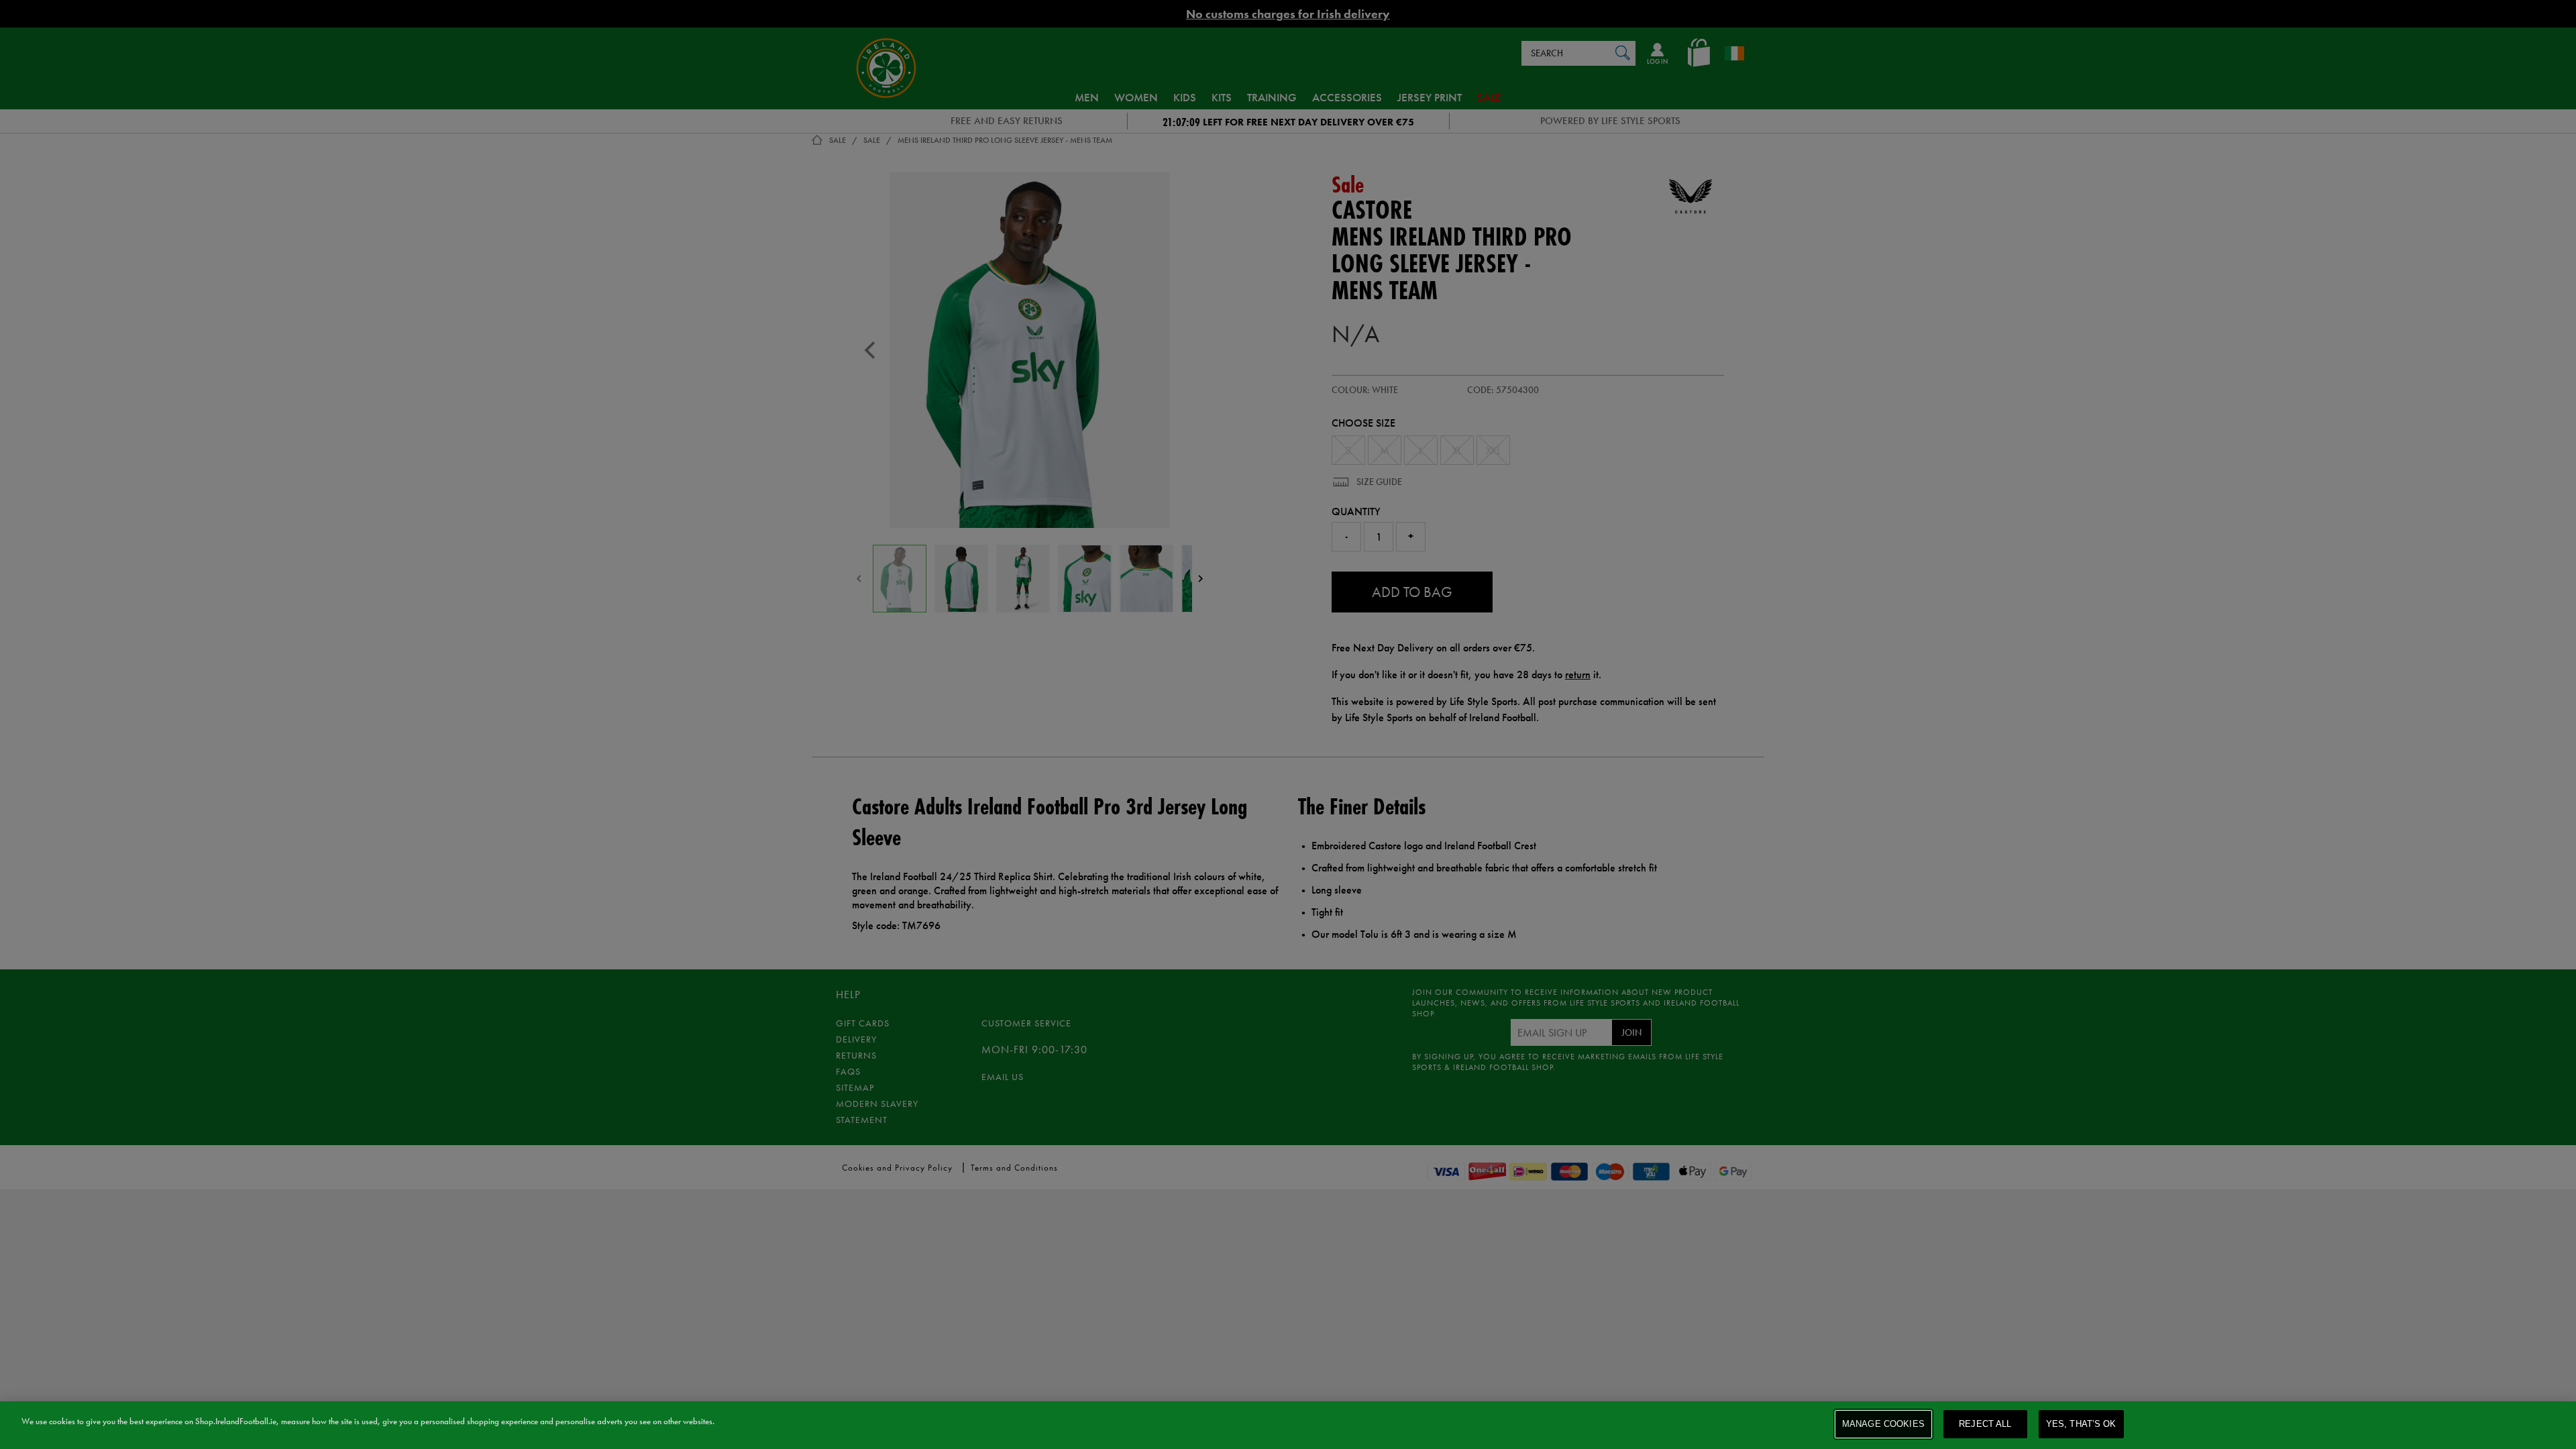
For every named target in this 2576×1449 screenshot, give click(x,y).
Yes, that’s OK (2081, 1424)
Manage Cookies (1883, 1424)
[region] (1288, 1425)
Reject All (1985, 1424)
